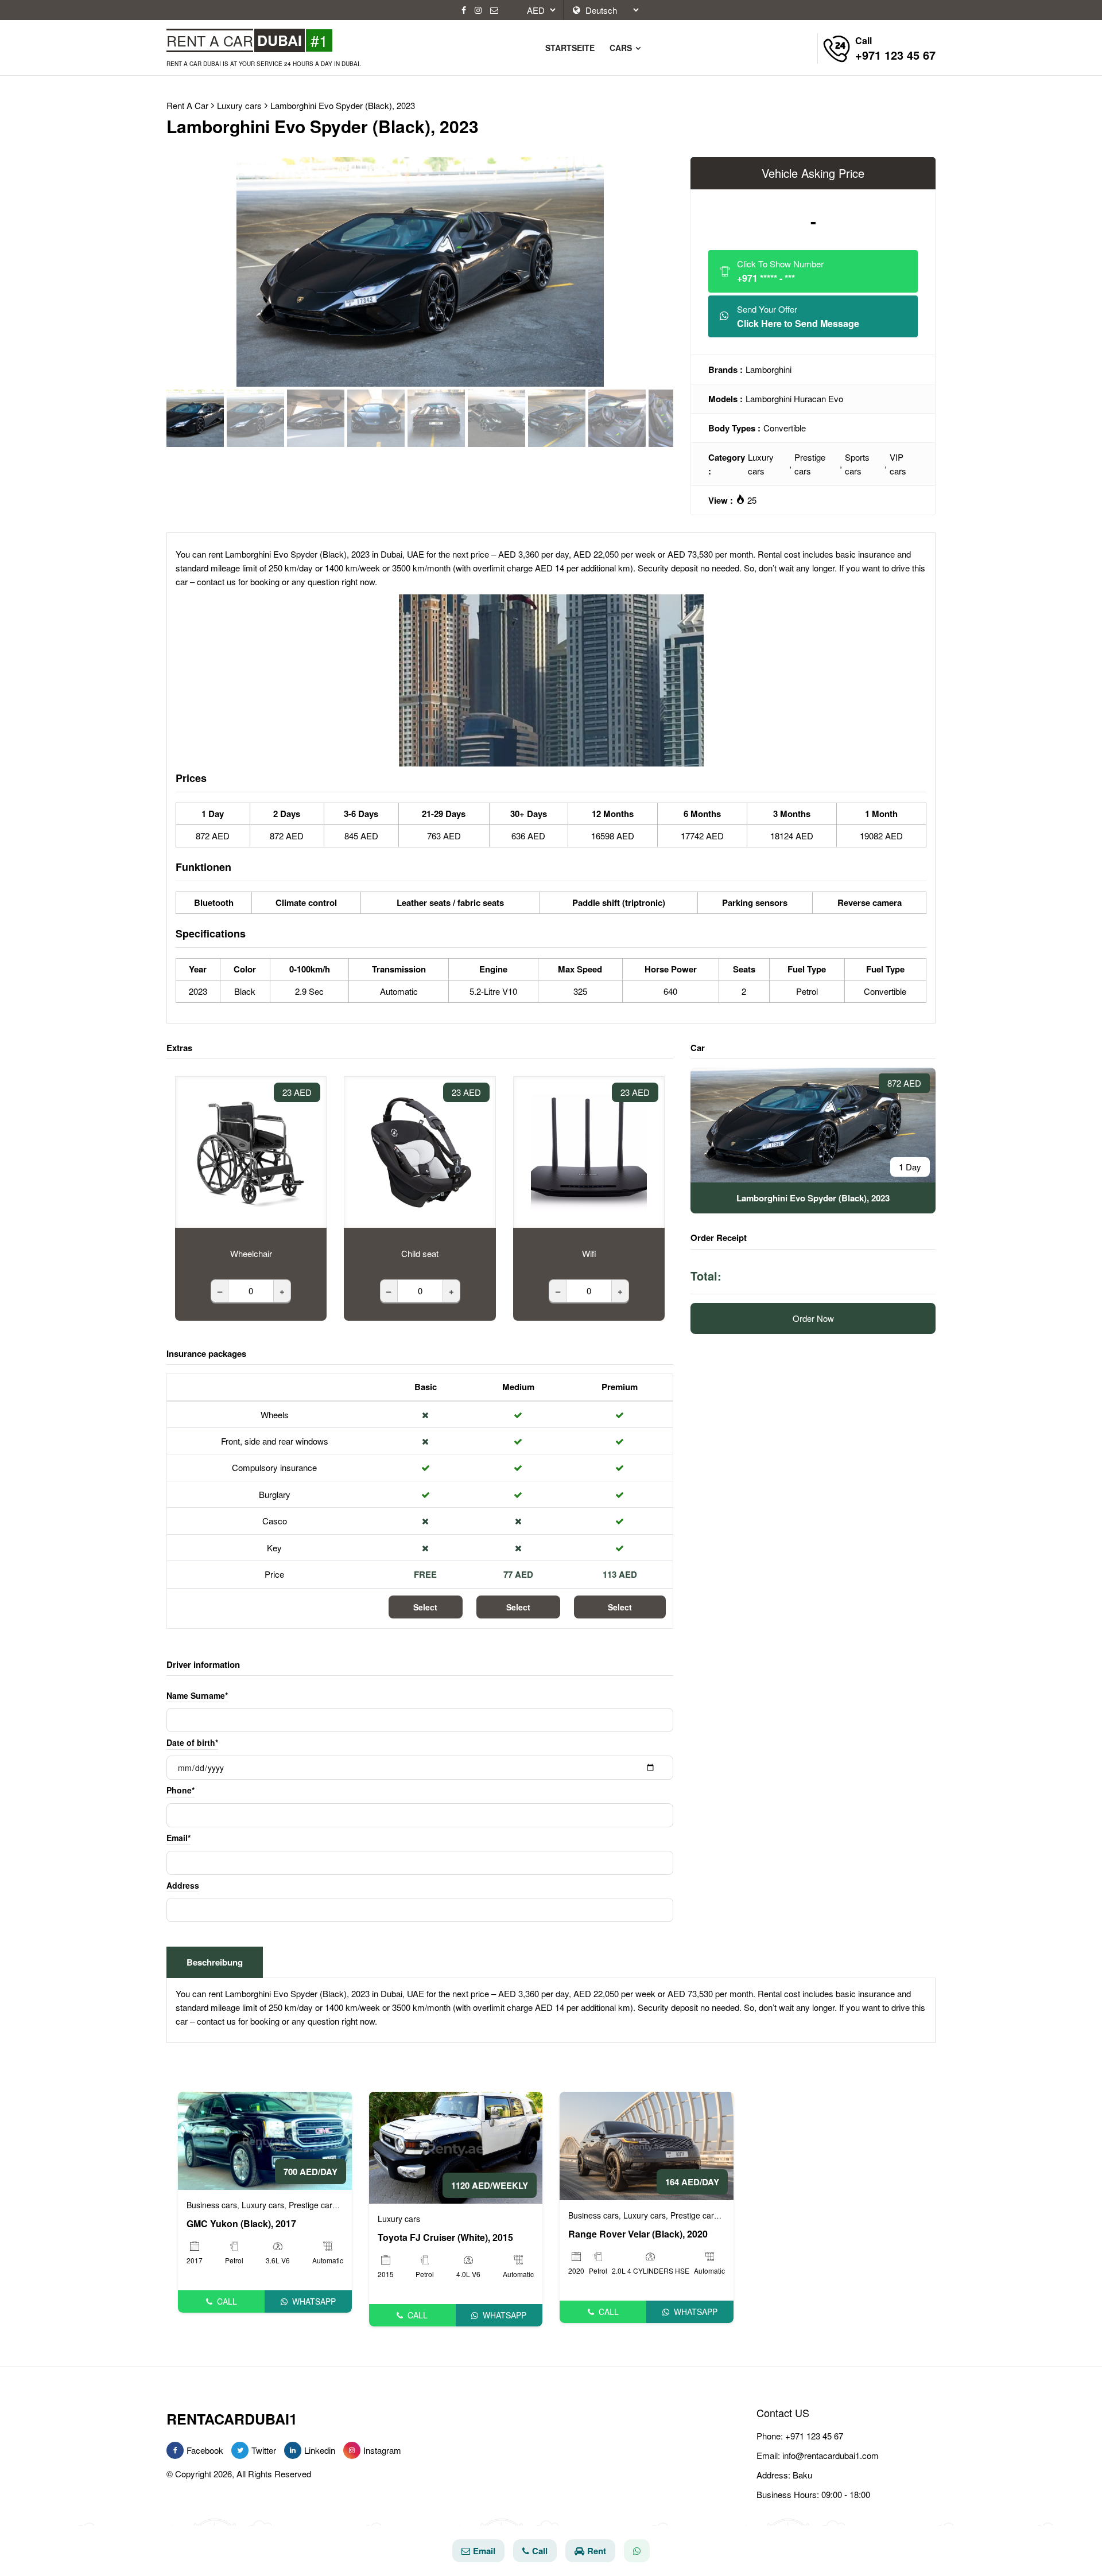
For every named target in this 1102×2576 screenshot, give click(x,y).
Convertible (785, 428)
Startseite (570, 48)
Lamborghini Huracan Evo (794, 398)
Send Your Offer (798, 316)
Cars (622, 48)
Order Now (813, 1318)
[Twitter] (240, 2450)
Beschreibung (215, 1962)
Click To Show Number (780, 271)
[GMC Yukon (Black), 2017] (265, 2140)
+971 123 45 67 (814, 2436)
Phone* (181, 1790)
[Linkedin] (293, 2450)
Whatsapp (314, 2301)
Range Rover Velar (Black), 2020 (638, 2234)
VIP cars (898, 464)
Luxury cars (761, 464)
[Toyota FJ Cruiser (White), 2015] (456, 2147)
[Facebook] (464, 10)
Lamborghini (769, 369)
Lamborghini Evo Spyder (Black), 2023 (343, 105)
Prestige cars (810, 464)
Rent (597, 2551)
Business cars (212, 2205)
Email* (179, 1838)
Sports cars (857, 464)
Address (183, 1885)
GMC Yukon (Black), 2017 (241, 2224)
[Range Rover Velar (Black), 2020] (647, 2145)
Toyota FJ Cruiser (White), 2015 (445, 2238)
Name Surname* (197, 1695)
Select (425, 1607)
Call (227, 2301)
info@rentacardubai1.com (831, 2455)
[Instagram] (478, 10)
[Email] (494, 10)
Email (484, 2551)
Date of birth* (192, 1742)
